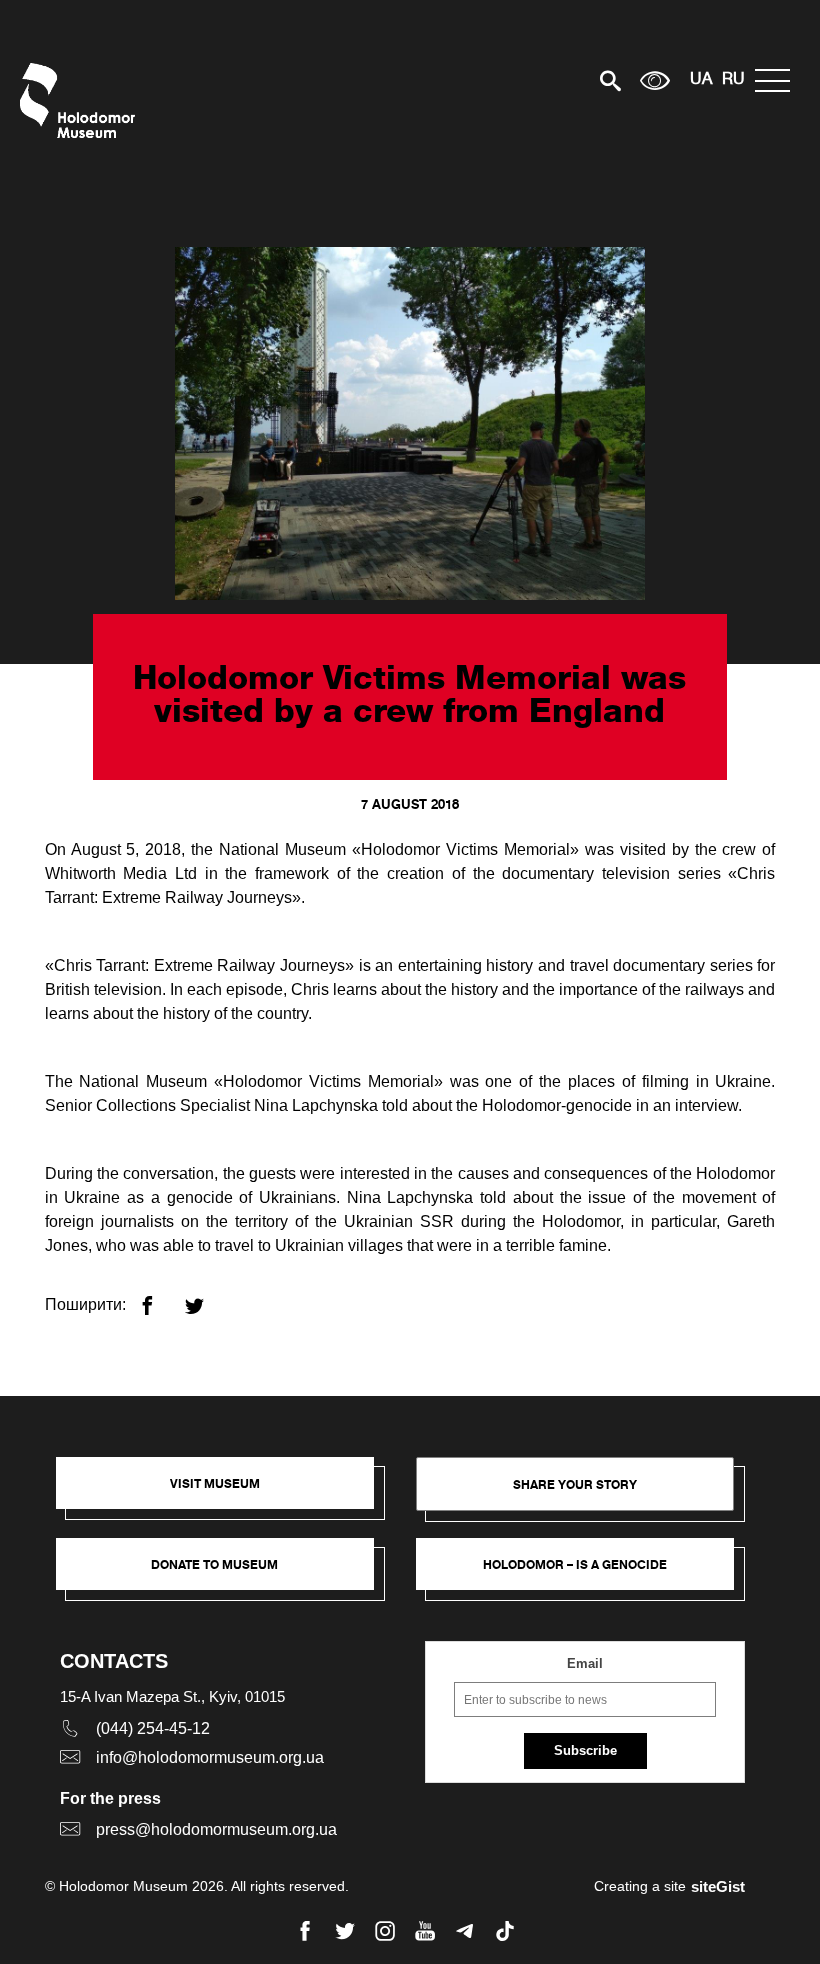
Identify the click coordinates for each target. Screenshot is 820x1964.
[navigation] (777, 80)
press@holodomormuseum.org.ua (216, 1829)
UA (701, 80)
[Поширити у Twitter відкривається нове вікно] (206, 1297)
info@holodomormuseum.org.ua (210, 1757)
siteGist (718, 1886)
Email (585, 1663)
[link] (225, 1574)
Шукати (540, 80)
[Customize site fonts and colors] (655, 80)
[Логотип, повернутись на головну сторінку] (82, 100)
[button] (225, 1493)
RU (733, 80)
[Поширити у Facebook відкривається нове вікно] (159, 1297)
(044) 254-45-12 (153, 1728)
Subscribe (585, 1750)
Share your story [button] (575, 1484)
